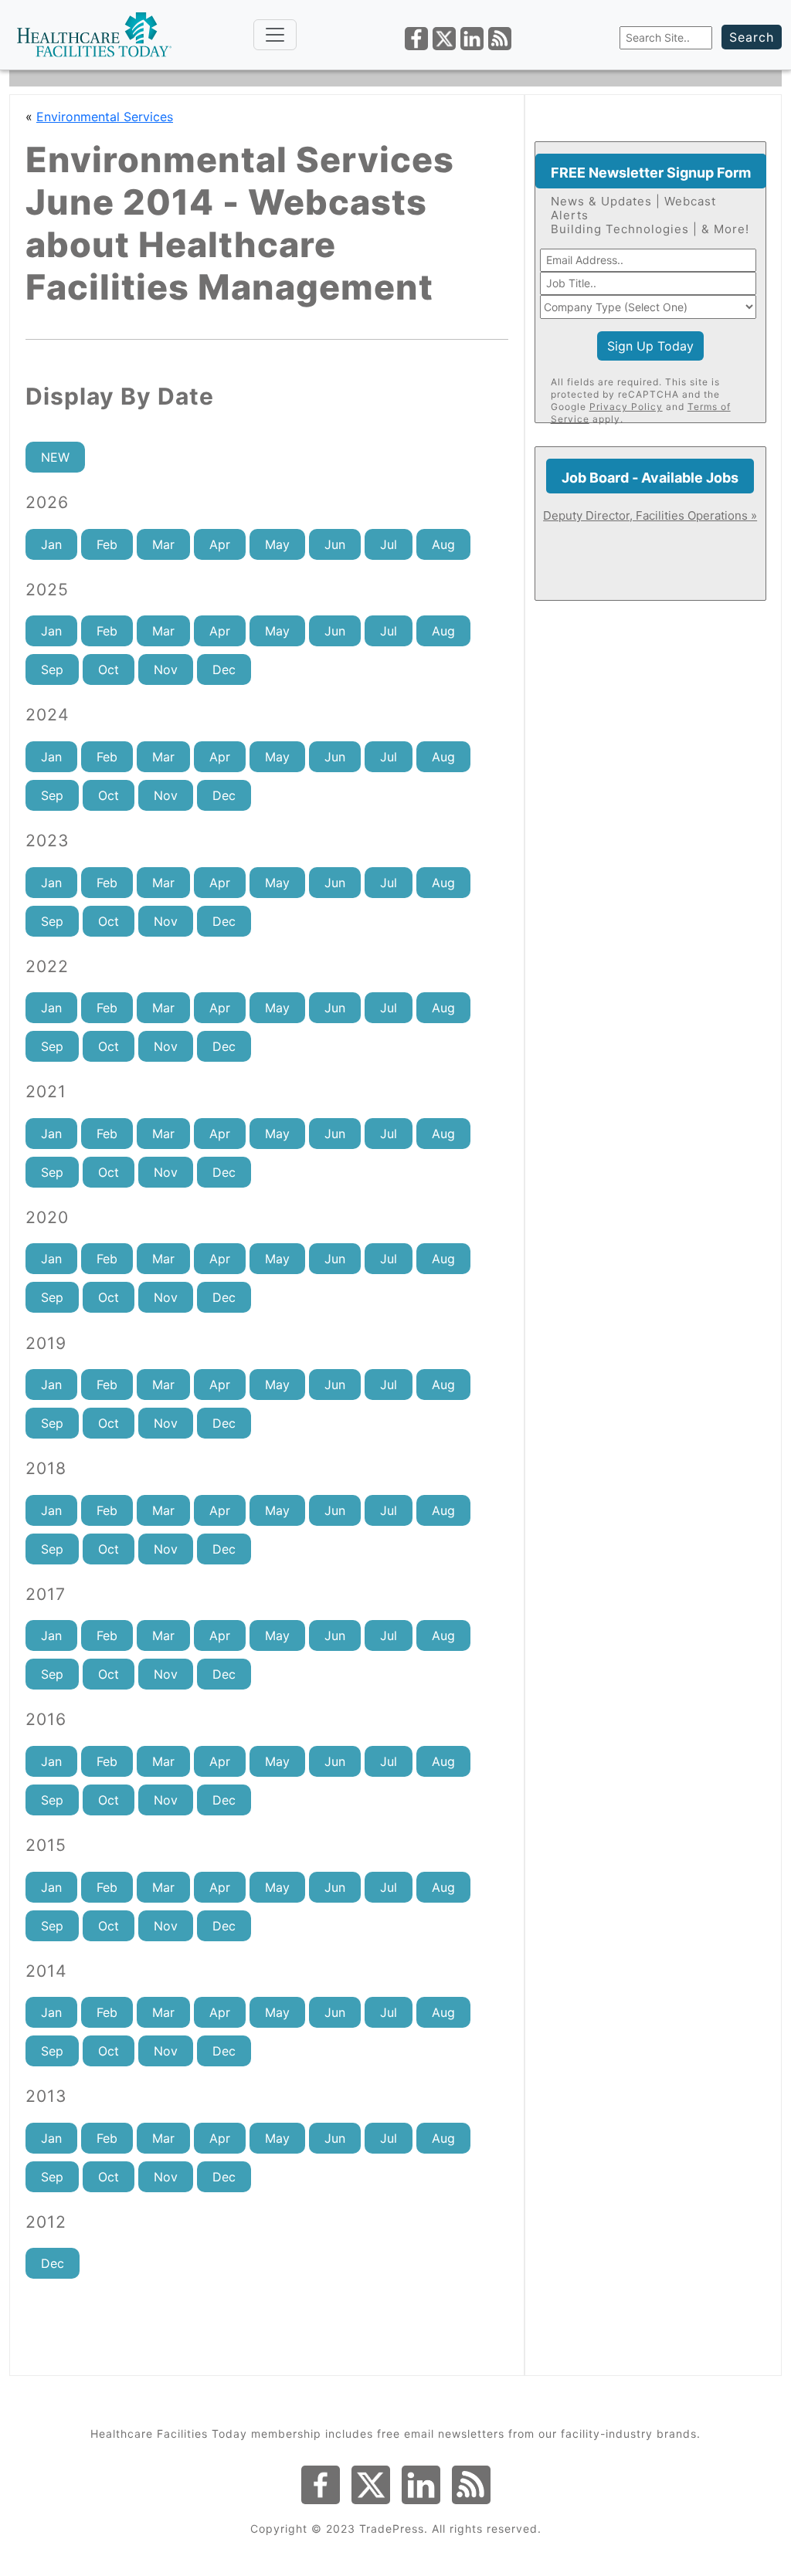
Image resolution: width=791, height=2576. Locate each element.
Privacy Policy (626, 407)
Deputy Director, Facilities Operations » (650, 515)
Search (752, 37)
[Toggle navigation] (275, 35)
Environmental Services (105, 117)
